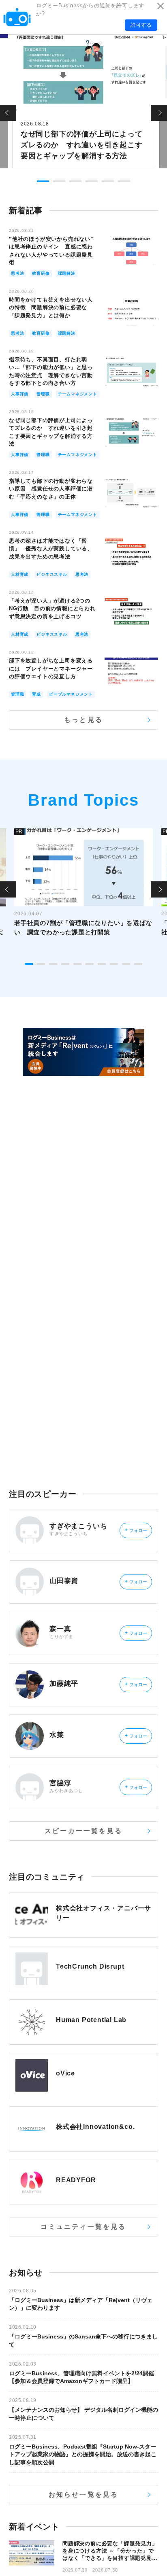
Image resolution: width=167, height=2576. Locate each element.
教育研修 (41, 273)
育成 (36, 694)
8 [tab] (114, 964)
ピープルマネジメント (71, 694)
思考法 (17, 273)
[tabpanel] (84, 100)
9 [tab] (126, 964)
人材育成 (20, 574)
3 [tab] (75, 181)
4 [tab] (92, 181)
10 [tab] (138, 964)
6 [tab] (124, 181)
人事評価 (20, 394)
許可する (141, 25)
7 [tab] (102, 964)
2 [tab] (59, 181)
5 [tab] (108, 181)
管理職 (43, 394)
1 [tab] (43, 181)
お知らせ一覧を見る (84, 2494)
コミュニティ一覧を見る (83, 2227)
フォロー (136, 1530)
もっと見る (83, 720)
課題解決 (67, 273)
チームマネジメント (78, 394)
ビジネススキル (52, 574)
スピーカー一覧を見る (83, 1831)
